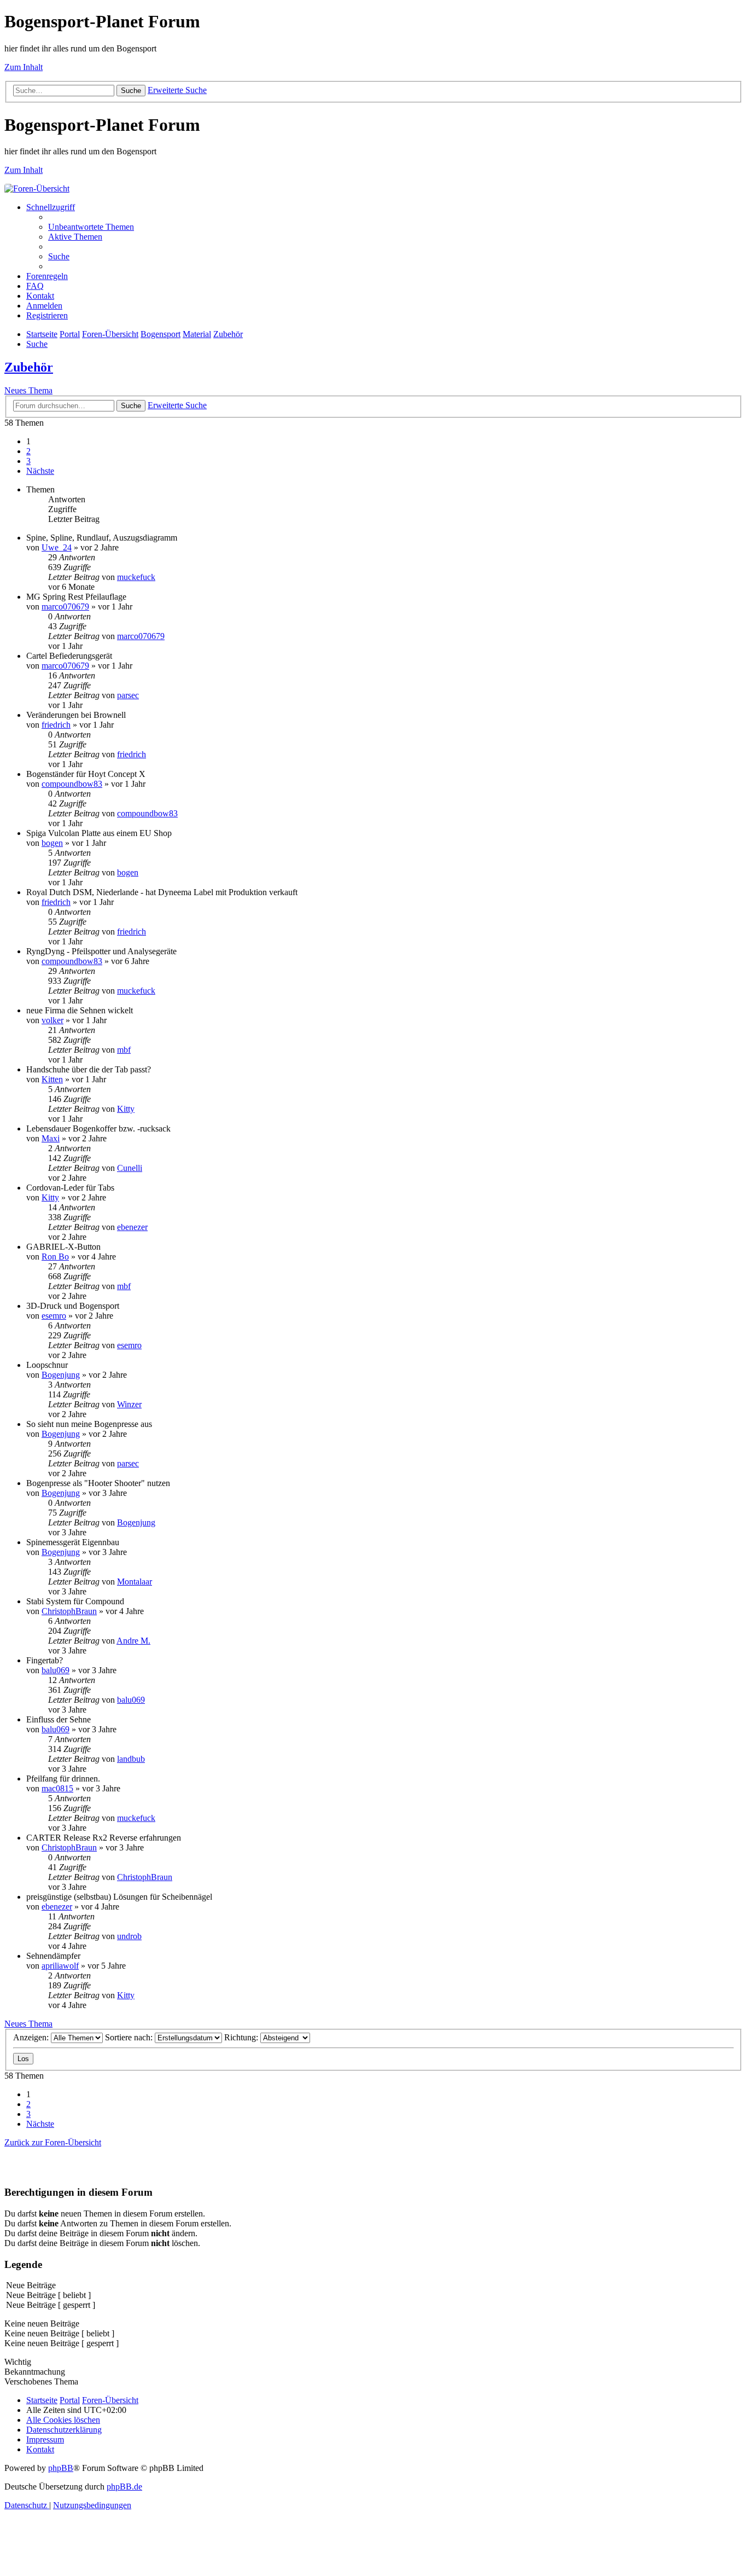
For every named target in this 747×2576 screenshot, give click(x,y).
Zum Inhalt (24, 67)
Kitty (126, 1109)
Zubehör (29, 367)
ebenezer (132, 1227)
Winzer (129, 1404)
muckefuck (136, 577)
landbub (131, 1759)
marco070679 (65, 607)
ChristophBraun (69, 1611)
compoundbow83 (72, 784)
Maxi (51, 1138)
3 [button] (28, 461)
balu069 (56, 1670)
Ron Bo (55, 1257)
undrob (129, 1936)
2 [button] (28, 451)
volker (52, 1020)
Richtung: (242, 2037)
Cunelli (130, 1168)
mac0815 (57, 1788)
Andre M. (133, 1641)
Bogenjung (61, 1375)
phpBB (61, 2468)
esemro (54, 1316)
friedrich (56, 725)
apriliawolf (60, 1966)
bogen (52, 843)
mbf (124, 1050)
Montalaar (135, 1582)
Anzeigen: (32, 2037)
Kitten (52, 1079)
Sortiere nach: (130, 2037)
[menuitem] (91, 227)
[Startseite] (37, 188)
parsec (128, 695)
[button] (40, 471)
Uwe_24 (57, 547)
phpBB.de (124, 2487)
